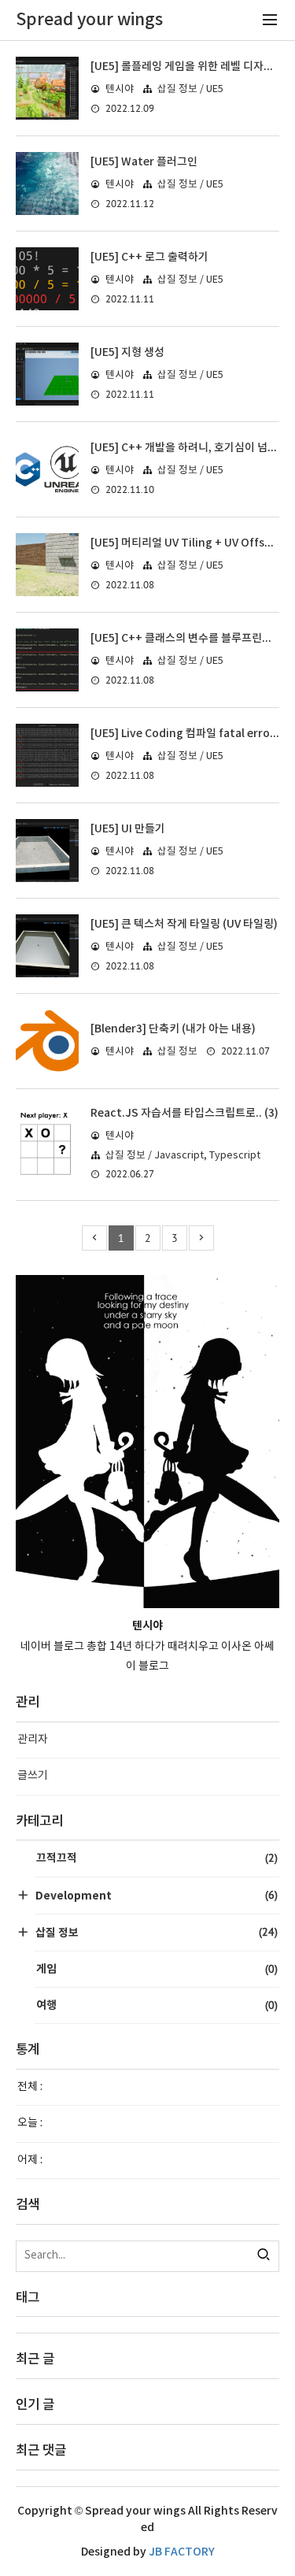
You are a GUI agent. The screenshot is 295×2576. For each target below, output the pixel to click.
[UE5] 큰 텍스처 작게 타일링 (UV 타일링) (184, 924)
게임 (157, 1969)
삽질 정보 (177, 1052)
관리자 (33, 1740)
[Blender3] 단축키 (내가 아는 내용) (173, 1029)
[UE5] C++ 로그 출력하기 (149, 257)
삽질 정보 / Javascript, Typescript (183, 1156)
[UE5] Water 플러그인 (144, 162)
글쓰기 (33, 1776)
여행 (157, 2005)
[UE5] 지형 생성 (127, 352)
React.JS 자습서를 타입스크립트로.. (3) (184, 1113)
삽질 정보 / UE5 (190, 89)
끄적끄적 (157, 1858)
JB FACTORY (182, 2552)
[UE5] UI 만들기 (128, 829)
